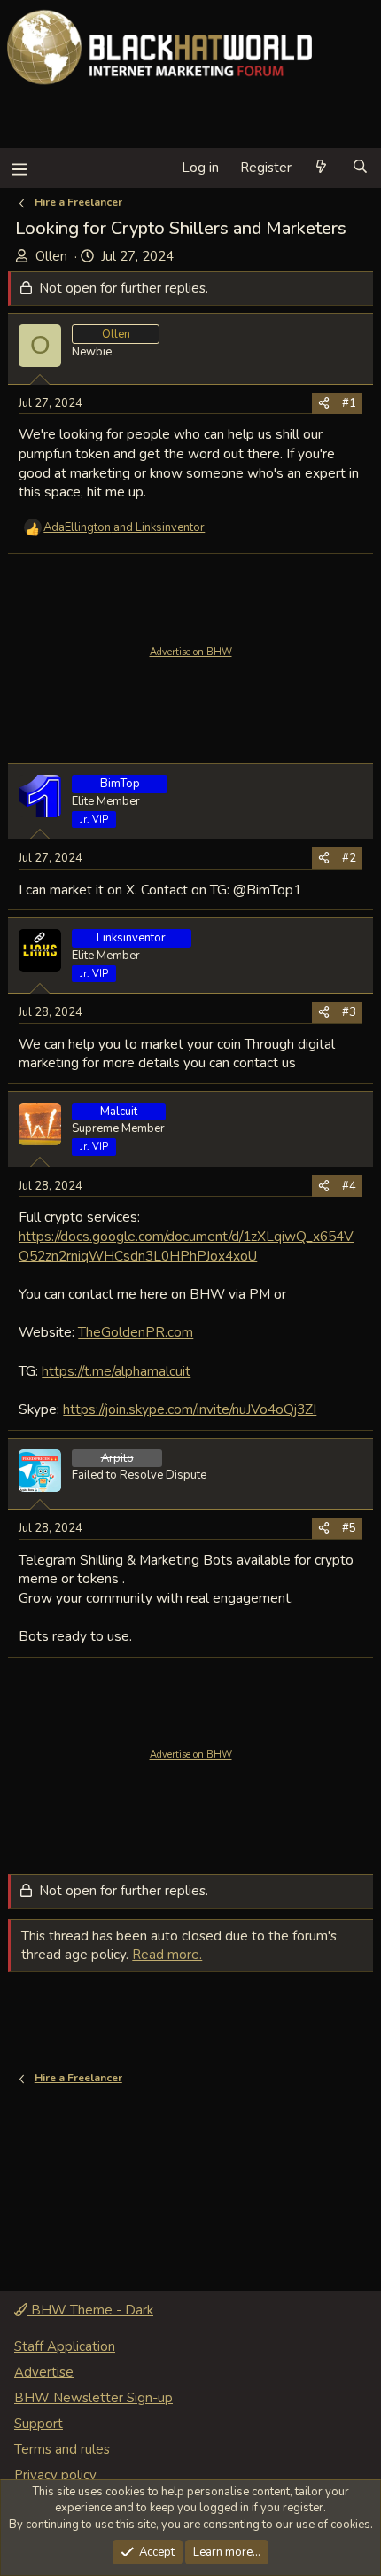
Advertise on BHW (191, 652)
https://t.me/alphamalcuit (116, 1371)
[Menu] (19, 168)
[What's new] (321, 168)
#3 (349, 1012)
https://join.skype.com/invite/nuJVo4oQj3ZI (190, 1409)
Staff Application (65, 2346)
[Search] (360, 168)
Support (39, 2424)
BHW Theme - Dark (90, 2310)
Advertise (44, 2372)
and (124, 527)
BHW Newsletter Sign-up (93, 2398)
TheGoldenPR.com (136, 1332)
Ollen (51, 256)
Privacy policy (55, 2475)
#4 (349, 1186)
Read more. (167, 1955)
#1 (349, 403)
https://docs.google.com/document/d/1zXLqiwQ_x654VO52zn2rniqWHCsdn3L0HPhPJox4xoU (186, 1246)
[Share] (324, 403)
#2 (349, 858)
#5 (349, 1528)
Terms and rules (62, 2449)
